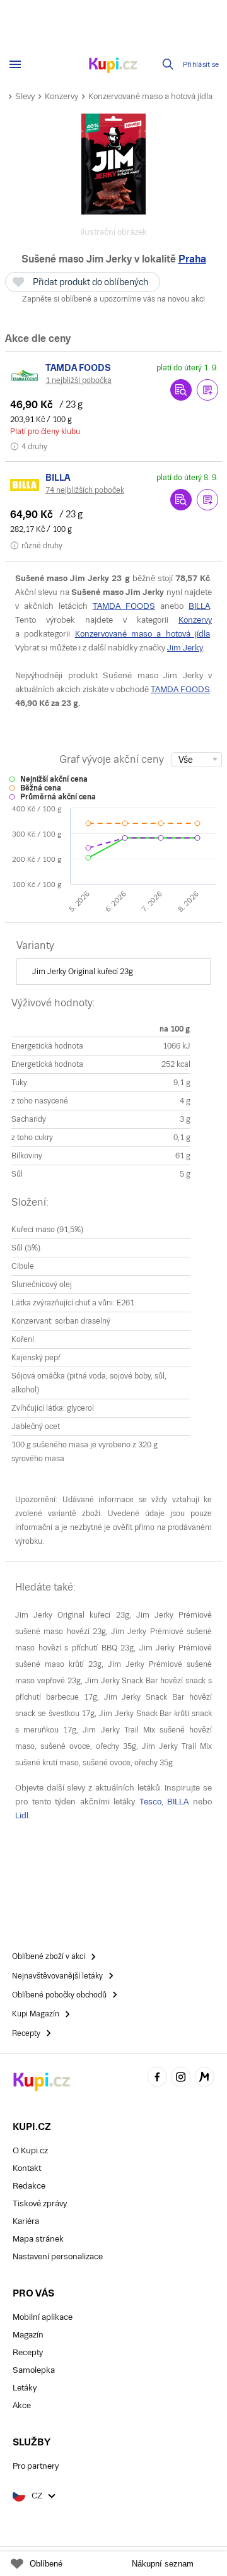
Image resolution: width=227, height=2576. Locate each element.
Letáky (25, 2388)
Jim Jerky (185, 648)
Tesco (150, 1802)
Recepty (28, 2352)
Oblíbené (46, 2564)
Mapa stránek (38, 2239)
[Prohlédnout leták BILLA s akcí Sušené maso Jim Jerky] (181, 500)
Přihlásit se (201, 65)
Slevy (25, 96)
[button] (207, 390)
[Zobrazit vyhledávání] (168, 64)
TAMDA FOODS (124, 606)
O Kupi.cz (30, 2150)
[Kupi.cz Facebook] (157, 2079)
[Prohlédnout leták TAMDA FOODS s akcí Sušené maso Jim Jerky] (181, 390)
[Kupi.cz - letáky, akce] (113, 66)
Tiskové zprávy (40, 2203)
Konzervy (61, 96)
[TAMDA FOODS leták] (25, 375)
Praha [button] (192, 259)
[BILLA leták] (25, 485)
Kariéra (26, 2221)
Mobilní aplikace (43, 2317)
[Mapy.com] (204, 2079)
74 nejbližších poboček (85, 490)
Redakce (29, 2186)
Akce (22, 2405)
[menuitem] (113, 972)
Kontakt (27, 2168)
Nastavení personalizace (58, 2256)
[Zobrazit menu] (15, 64)
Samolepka (34, 2370)
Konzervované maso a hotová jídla (150, 96)
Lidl (22, 1815)
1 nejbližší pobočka (79, 380)
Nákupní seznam (163, 2564)
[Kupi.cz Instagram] (181, 2079)
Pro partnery (36, 2466)
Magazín (28, 2335)
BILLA (199, 606)
